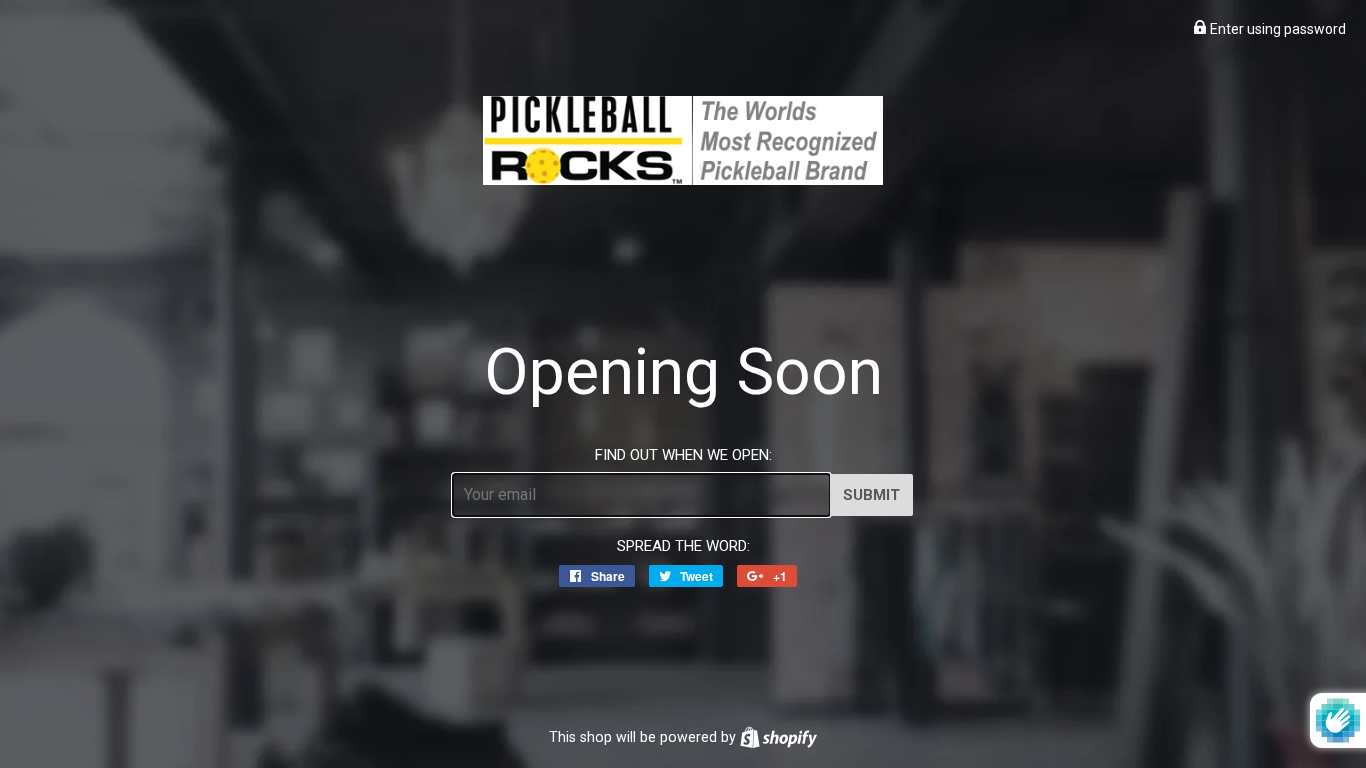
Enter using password (1276, 29)
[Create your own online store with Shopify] (778, 737)
